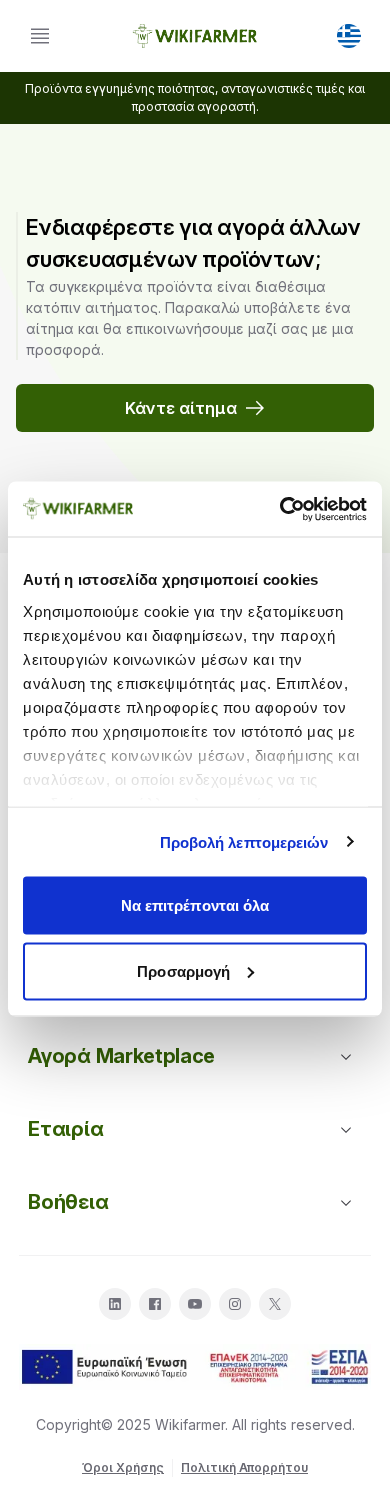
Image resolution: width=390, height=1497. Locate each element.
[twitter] (275, 1304)
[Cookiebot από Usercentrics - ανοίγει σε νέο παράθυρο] (280, 509)
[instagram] (235, 1304)
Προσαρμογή (183, 970)
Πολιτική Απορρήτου (244, 1467)
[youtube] (195, 1304)
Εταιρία (65, 1129)
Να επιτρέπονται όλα (195, 905)
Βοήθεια (68, 1202)
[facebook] (155, 1304)
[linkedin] (115, 1304)
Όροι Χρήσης (123, 1467)
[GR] (349, 36)
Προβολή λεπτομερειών (244, 841)
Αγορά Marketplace (121, 1056)
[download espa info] (195, 1367)
